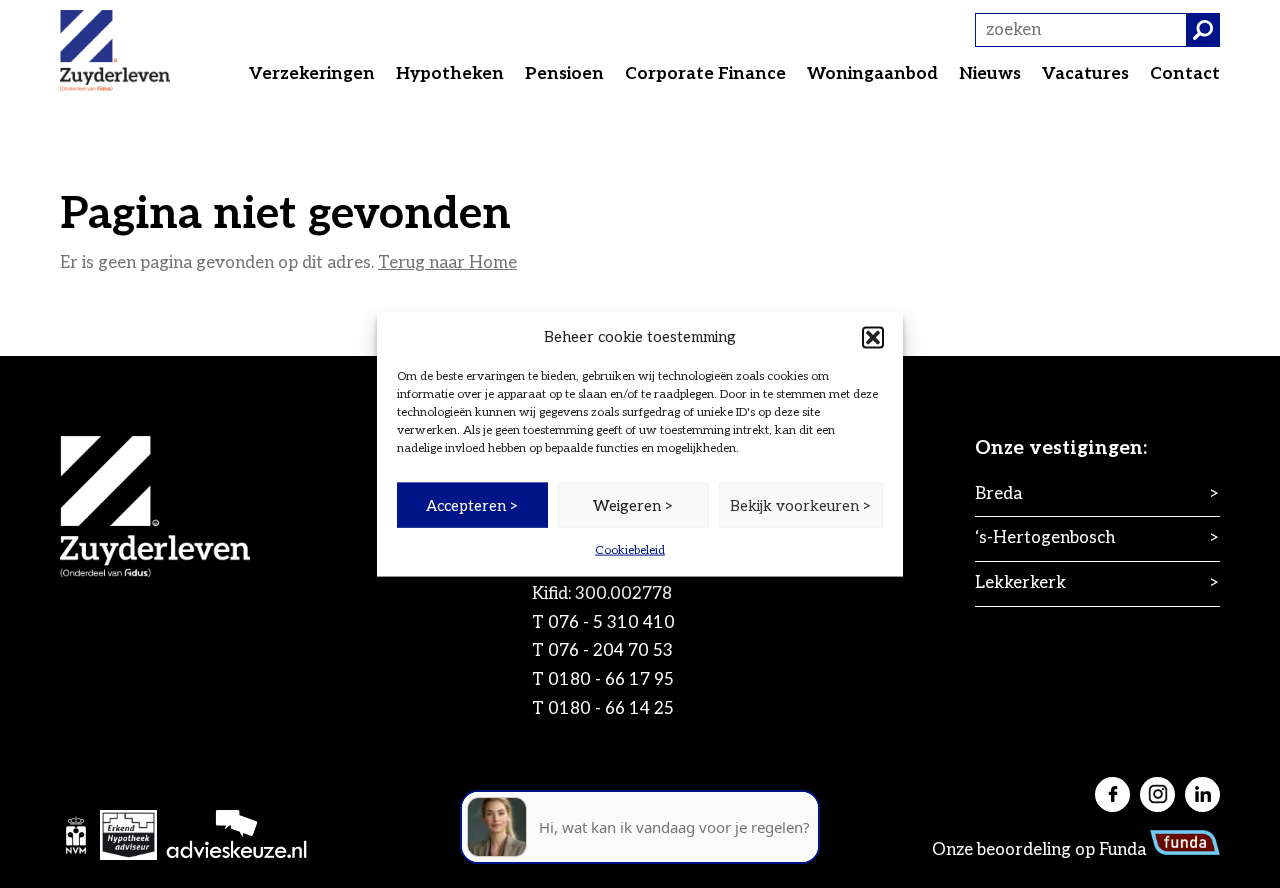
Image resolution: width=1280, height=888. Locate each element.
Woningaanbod (872, 74)
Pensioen (564, 74)
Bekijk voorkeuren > (801, 505)
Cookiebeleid (630, 550)
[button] (873, 337)
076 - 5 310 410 (611, 623)
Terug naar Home (447, 263)
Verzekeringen (312, 74)
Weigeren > (633, 505)
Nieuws (990, 74)
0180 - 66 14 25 (611, 709)
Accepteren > (472, 505)
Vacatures (1085, 74)
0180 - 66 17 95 (611, 680)
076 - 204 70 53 (610, 651)
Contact (1185, 74)
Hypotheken (450, 74)
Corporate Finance (705, 74)
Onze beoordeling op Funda (1041, 850)
